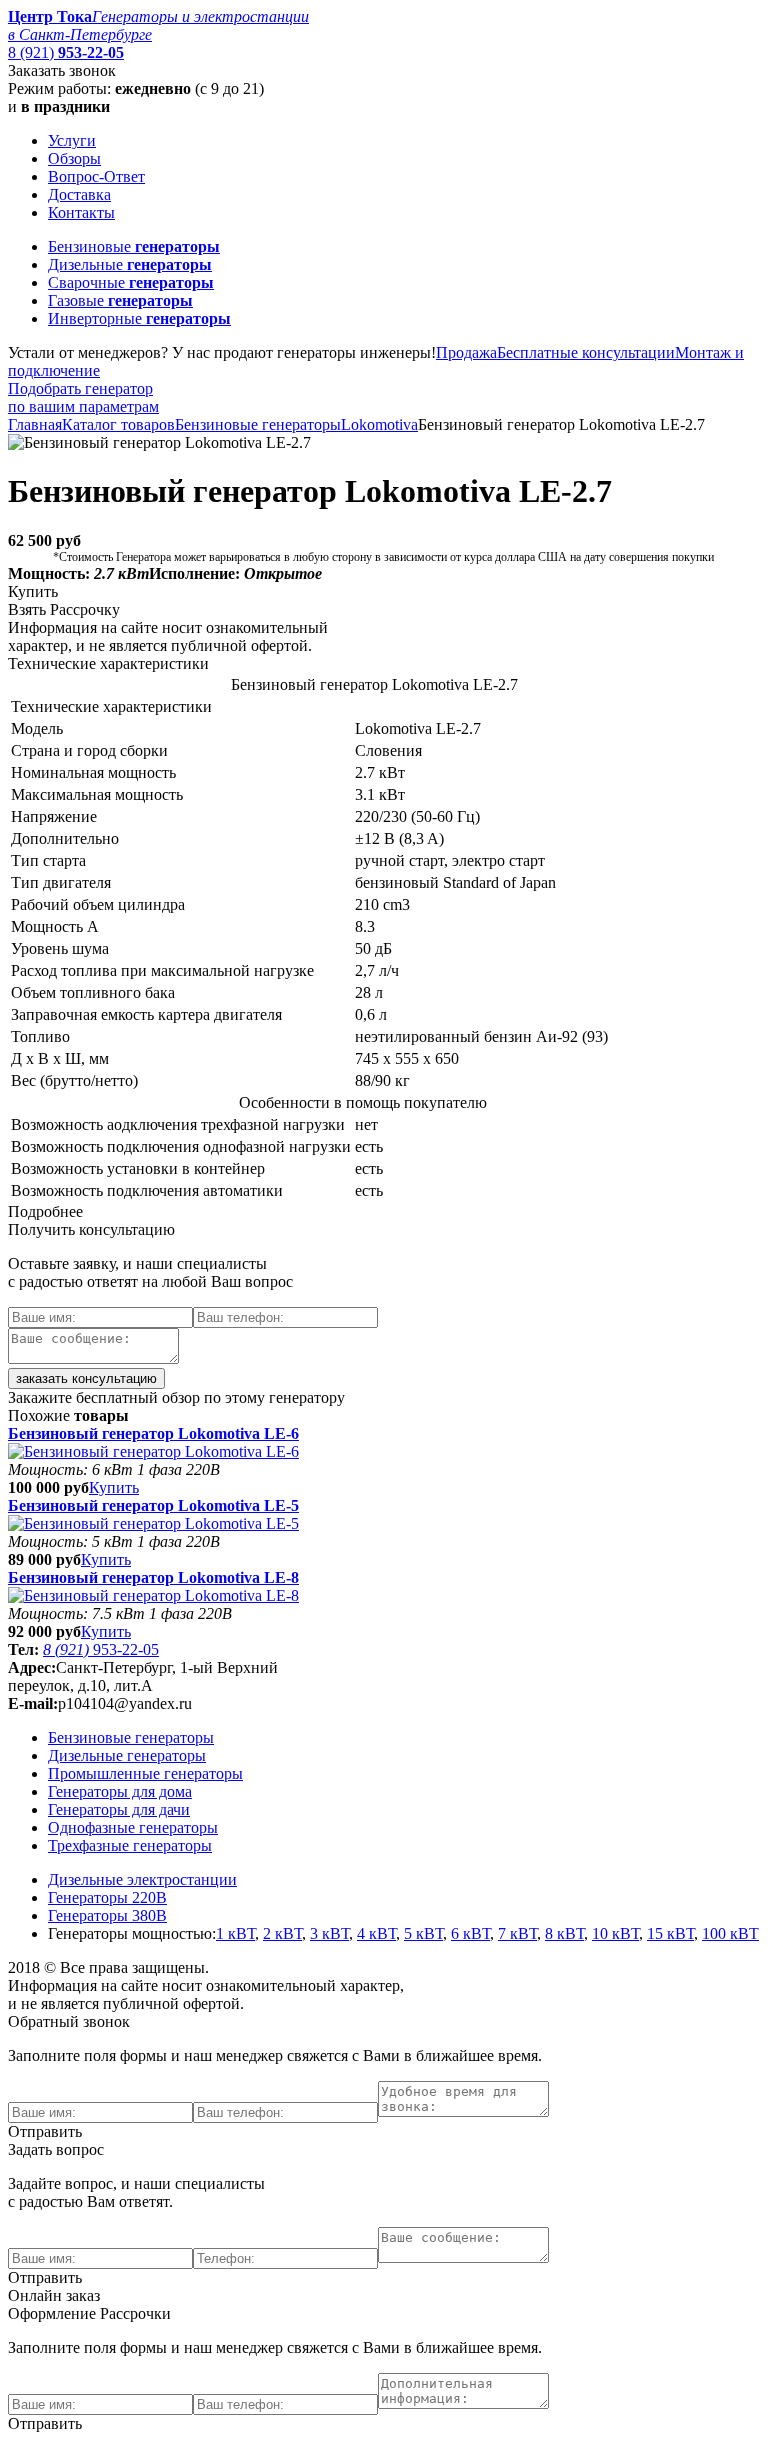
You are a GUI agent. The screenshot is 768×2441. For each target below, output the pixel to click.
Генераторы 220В (107, 1897)
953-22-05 (101, 1649)
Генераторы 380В (107, 1915)
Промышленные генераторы (145, 1773)
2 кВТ (282, 1933)
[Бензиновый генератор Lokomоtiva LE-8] (153, 1595)
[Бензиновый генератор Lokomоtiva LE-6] (153, 1451)
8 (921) (66, 52)
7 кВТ (517, 1933)
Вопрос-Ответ (96, 176)
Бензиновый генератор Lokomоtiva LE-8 (153, 1577)
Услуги (72, 140)
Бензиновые (134, 246)
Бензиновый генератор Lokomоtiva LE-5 (153, 1505)
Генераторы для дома (120, 1791)
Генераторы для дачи (119, 1809)
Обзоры (74, 158)
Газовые (120, 300)
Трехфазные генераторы (130, 1845)
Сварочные (131, 282)
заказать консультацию (86, 1378)
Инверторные (139, 318)
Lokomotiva (379, 424)
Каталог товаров (118, 424)
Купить (114, 1487)
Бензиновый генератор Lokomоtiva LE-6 (153, 1433)
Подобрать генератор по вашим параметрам (83, 397)
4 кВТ (376, 1933)
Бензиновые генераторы (258, 424)
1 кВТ (235, 1933)
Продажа (466, 352)
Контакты (81, 212)
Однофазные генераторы (133, 1827)
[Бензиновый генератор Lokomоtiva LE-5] (153, 1523)
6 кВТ (470, 1933)
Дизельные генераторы (127, 1755)
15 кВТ (670, 1933)
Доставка (79, 194)
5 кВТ (423, 1933)
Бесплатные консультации (586, 352)
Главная (35, 424)
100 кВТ (730, 1933)
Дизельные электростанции (142, 1879)
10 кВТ (615, 1933)
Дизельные (130, 264)
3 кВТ (329, 1933)
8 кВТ (564, 1933)
